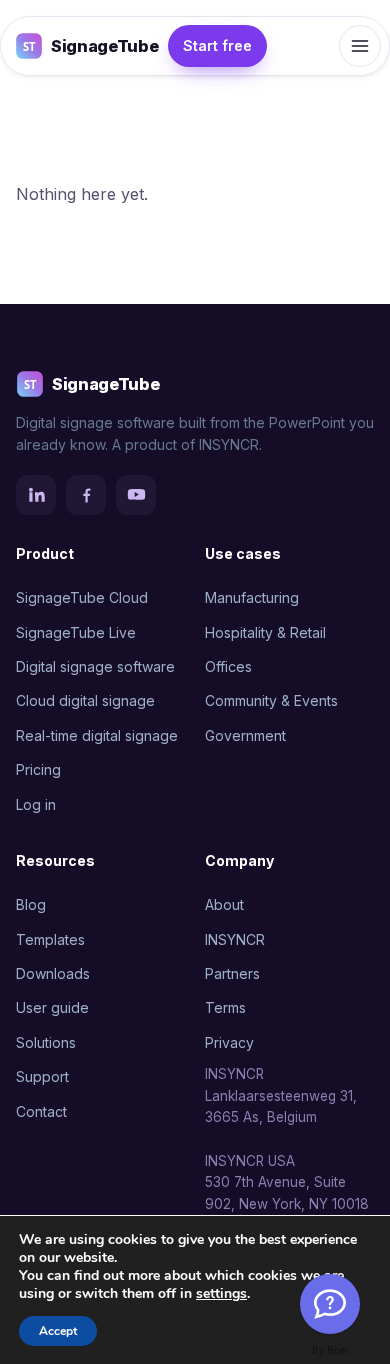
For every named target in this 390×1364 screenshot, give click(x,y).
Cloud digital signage (85, 700)
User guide (52, 1007)
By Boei (330, 1350)
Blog (31, 904)
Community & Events (271, 700)
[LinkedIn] (36, 495)
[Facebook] (86, 495)
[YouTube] (136, 495)
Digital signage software (95, 666)
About (224, 904)
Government (245, 735)
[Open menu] (360, 46)
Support (42, 1076)
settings (221, 1294)
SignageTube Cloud (82, 597)
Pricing (38, 769)
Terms (225, 1007)
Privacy (229, 1042)
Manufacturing (252, 597)
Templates (50, 939)
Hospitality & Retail (265, 632)
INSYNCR (235, 939)
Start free (217, 45)
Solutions (46, 1042)
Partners (232, 973)
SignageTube (104, 46)
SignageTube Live (76, 632)
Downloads (53, 973)
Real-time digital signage (97, 735)
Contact (41, 1111)
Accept (58, 1331)
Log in (36, 804)
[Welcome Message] (330, 1304)
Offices (228, 666)
